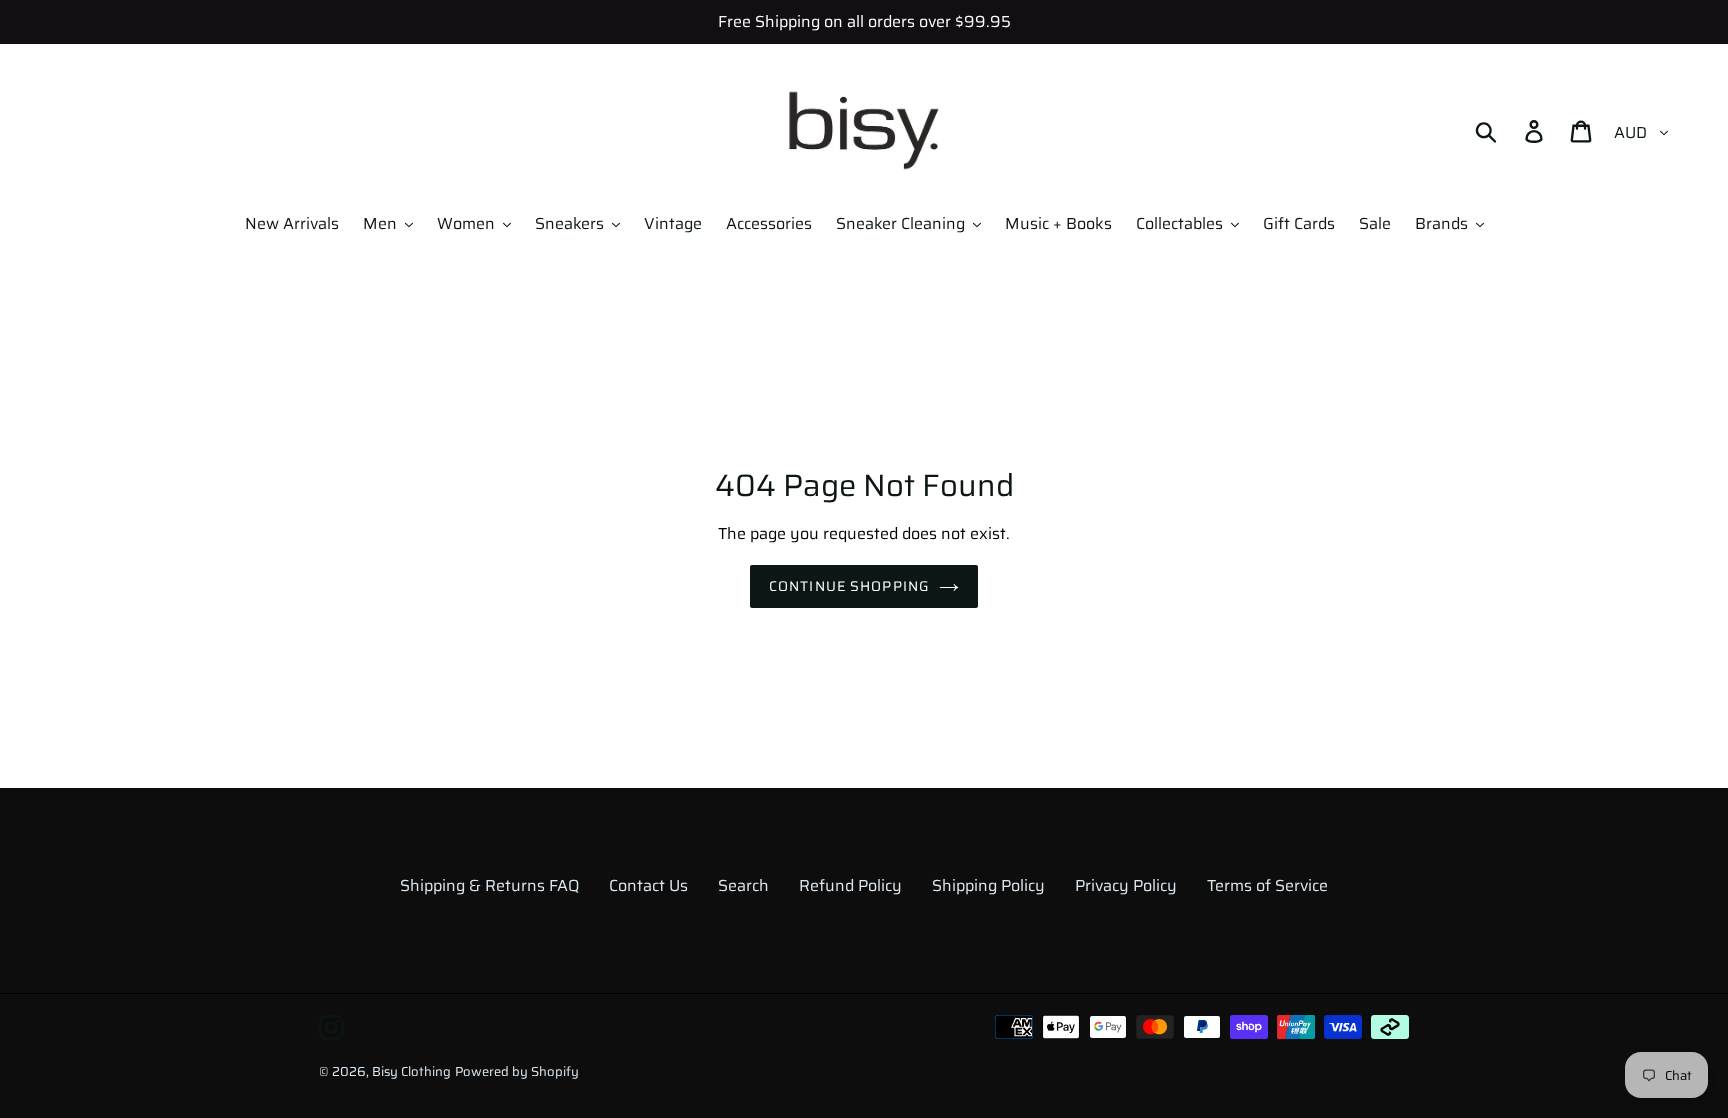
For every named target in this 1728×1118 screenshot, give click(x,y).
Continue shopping (849, 586)
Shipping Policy (988, 885)
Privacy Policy (1126, 885)
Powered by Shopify (517, 1071)
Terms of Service (1267, 885)
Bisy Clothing (411, 1071)
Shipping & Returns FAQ (489, 885)
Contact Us (648, 885)
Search (743, 885)
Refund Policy (850, 885)
